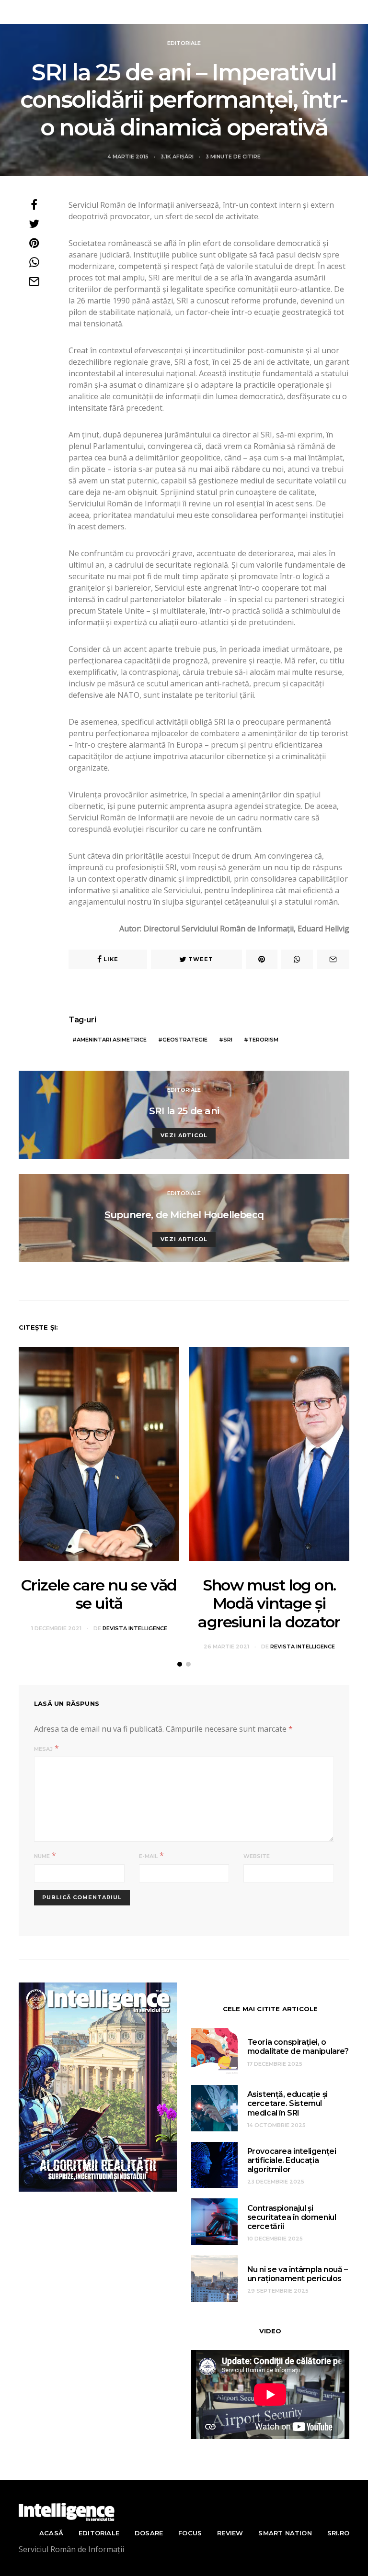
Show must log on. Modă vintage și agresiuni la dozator (269, 1603)
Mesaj (43, 1749)
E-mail (148, 1856)
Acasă (51, 2533)
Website (257, 1856)
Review (230, 2533)
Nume (42, 1856)
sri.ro (338, 2533)
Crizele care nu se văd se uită (99, 1594)
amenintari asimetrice (112, 1040)
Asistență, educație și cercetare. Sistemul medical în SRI (287, 2103)
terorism (263, 1040)
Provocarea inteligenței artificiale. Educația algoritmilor (292, 2160)
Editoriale (184, 43)
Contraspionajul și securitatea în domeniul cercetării (292, 2217)
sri (228, 1040)
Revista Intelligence (185, 12)
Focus (190, 2533)
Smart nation (285, 2533)
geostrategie (185, 1040)
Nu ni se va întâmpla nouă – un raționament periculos (298, 2274)
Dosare (149, 2533)
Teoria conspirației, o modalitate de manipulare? (298, 2047)
